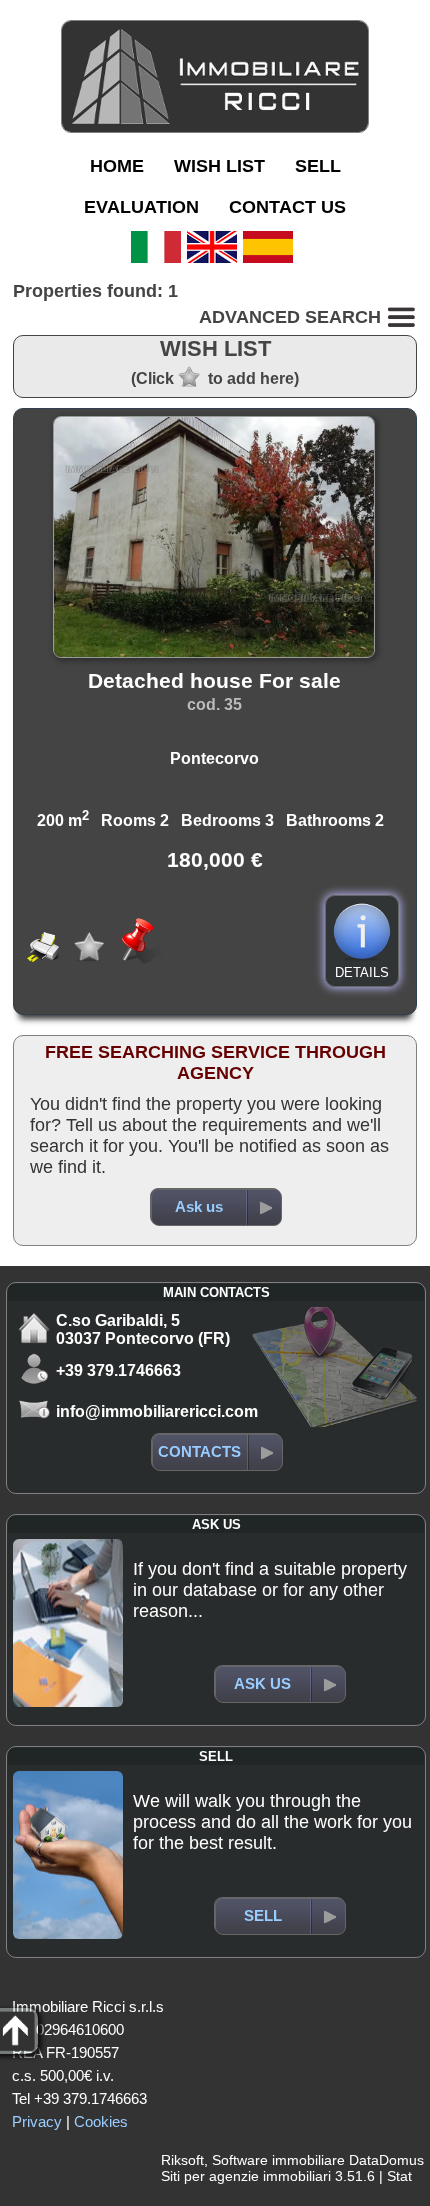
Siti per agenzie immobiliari (246, 2176)
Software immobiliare (278, 2160)
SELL (318, 166)
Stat (399, 2176)
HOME (117, 166)
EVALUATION (141, 207)
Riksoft (182, 2160)
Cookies (101, 2121)
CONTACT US (287, 207)
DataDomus (386, 2160)
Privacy (37, 2121)
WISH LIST (219, 166)
